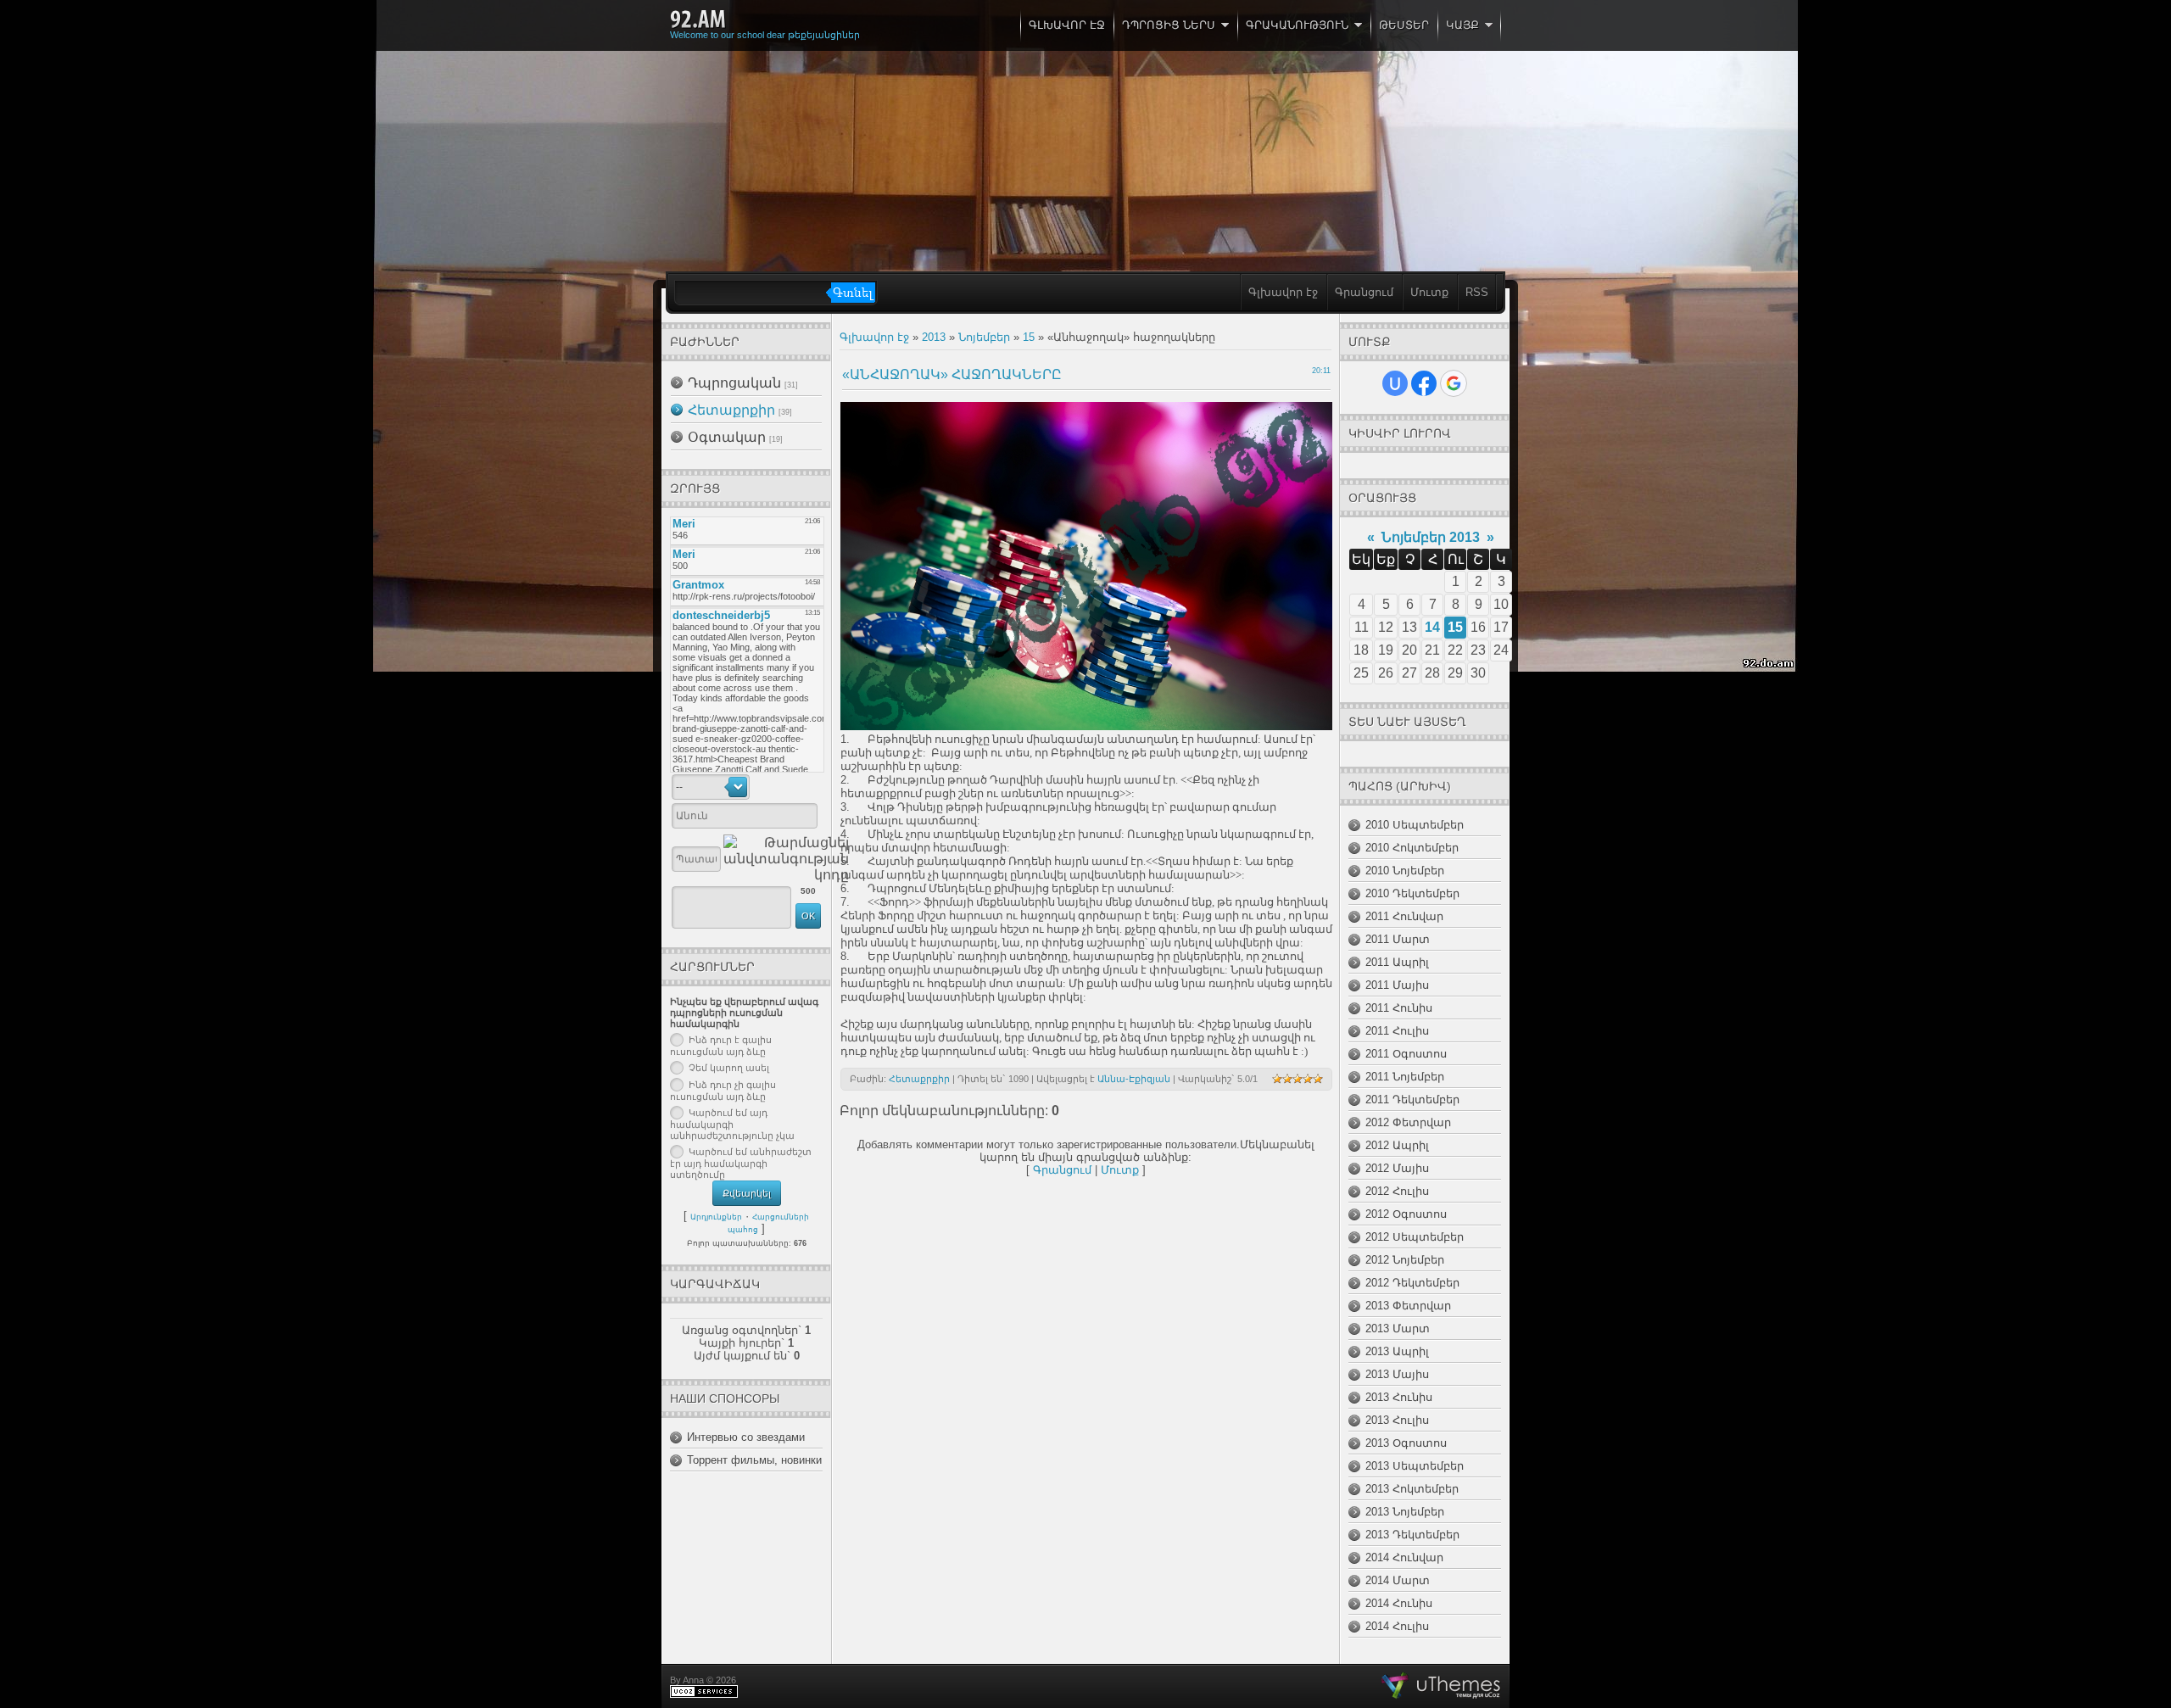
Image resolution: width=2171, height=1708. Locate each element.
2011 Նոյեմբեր (1405, 1077)
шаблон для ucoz (1441, 1686)
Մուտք (1429, 292)
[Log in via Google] (1454, 383)
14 (1432, 627)
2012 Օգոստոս (1406, 1214)
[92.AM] (698, 20)
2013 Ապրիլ (1397, 1351)
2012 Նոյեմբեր (1405, 1260)
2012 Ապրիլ (1397, 1145)
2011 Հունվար (1404, 916)
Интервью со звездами (746, 1437)
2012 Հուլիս (1397, 1191)
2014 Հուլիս (1397, 1626)
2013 (934, 337)
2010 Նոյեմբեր (1405, 871)
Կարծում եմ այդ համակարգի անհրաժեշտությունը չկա (732, 1125)
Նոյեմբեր (984, 337)
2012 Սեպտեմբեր (1415, 1237)
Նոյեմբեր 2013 (1431, 537)
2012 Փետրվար (1408, 1122)
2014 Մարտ (1398, 1580)
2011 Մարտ (1398, 939)
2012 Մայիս (1397, 1168)
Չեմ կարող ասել (729, 1068)
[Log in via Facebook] (1424, 383)
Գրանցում (1364, 292)
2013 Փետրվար (1408, 1306)
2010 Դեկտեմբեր (1412, 893)
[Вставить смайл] (815, 787)
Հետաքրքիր (731, 410)
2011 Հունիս (1399, 1008)
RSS (1477, 292)
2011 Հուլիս (1397, 1031)
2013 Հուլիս (1397, 1420)
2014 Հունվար (1404, 1557)
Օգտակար (727, 437)
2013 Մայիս (1397, 1374)
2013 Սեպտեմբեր (1415, 1466)
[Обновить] (798, 787)
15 (1029, 337)
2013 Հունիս (1399, 1397)
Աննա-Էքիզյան (1134, 1079)
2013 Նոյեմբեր (1405, 1512)
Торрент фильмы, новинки (754, 1460)
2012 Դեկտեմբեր (1412, 1283)
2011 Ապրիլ (1397, 962)
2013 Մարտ (1398, 1328)
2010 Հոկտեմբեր (1412, 848)
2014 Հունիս (1399, 1603)
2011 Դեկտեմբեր (1412, 1100)
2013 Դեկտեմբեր (1412, 1535)
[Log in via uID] (1395, 383)
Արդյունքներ (716, 1217)
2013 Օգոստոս (1406, 1443)
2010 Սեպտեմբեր (1415, 825)
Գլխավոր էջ (1283, 292)
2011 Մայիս (1397, 985)
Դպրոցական (734, 383)
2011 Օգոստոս (1406, 1054)
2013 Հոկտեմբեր (1412, 1489)
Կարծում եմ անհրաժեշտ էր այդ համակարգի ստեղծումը (741, 1164)
